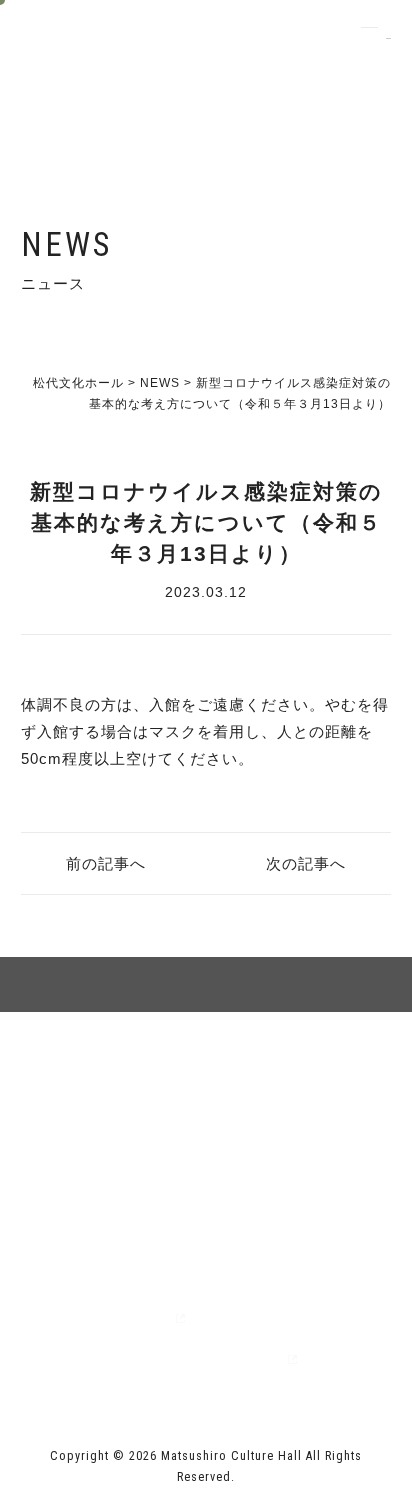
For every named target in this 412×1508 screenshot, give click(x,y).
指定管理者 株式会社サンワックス (149, 1359)
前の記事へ (106, 863)
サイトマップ (114, 1082)
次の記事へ (306, 863)
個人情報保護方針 (298, 1082)
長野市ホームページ (93, 1317)
